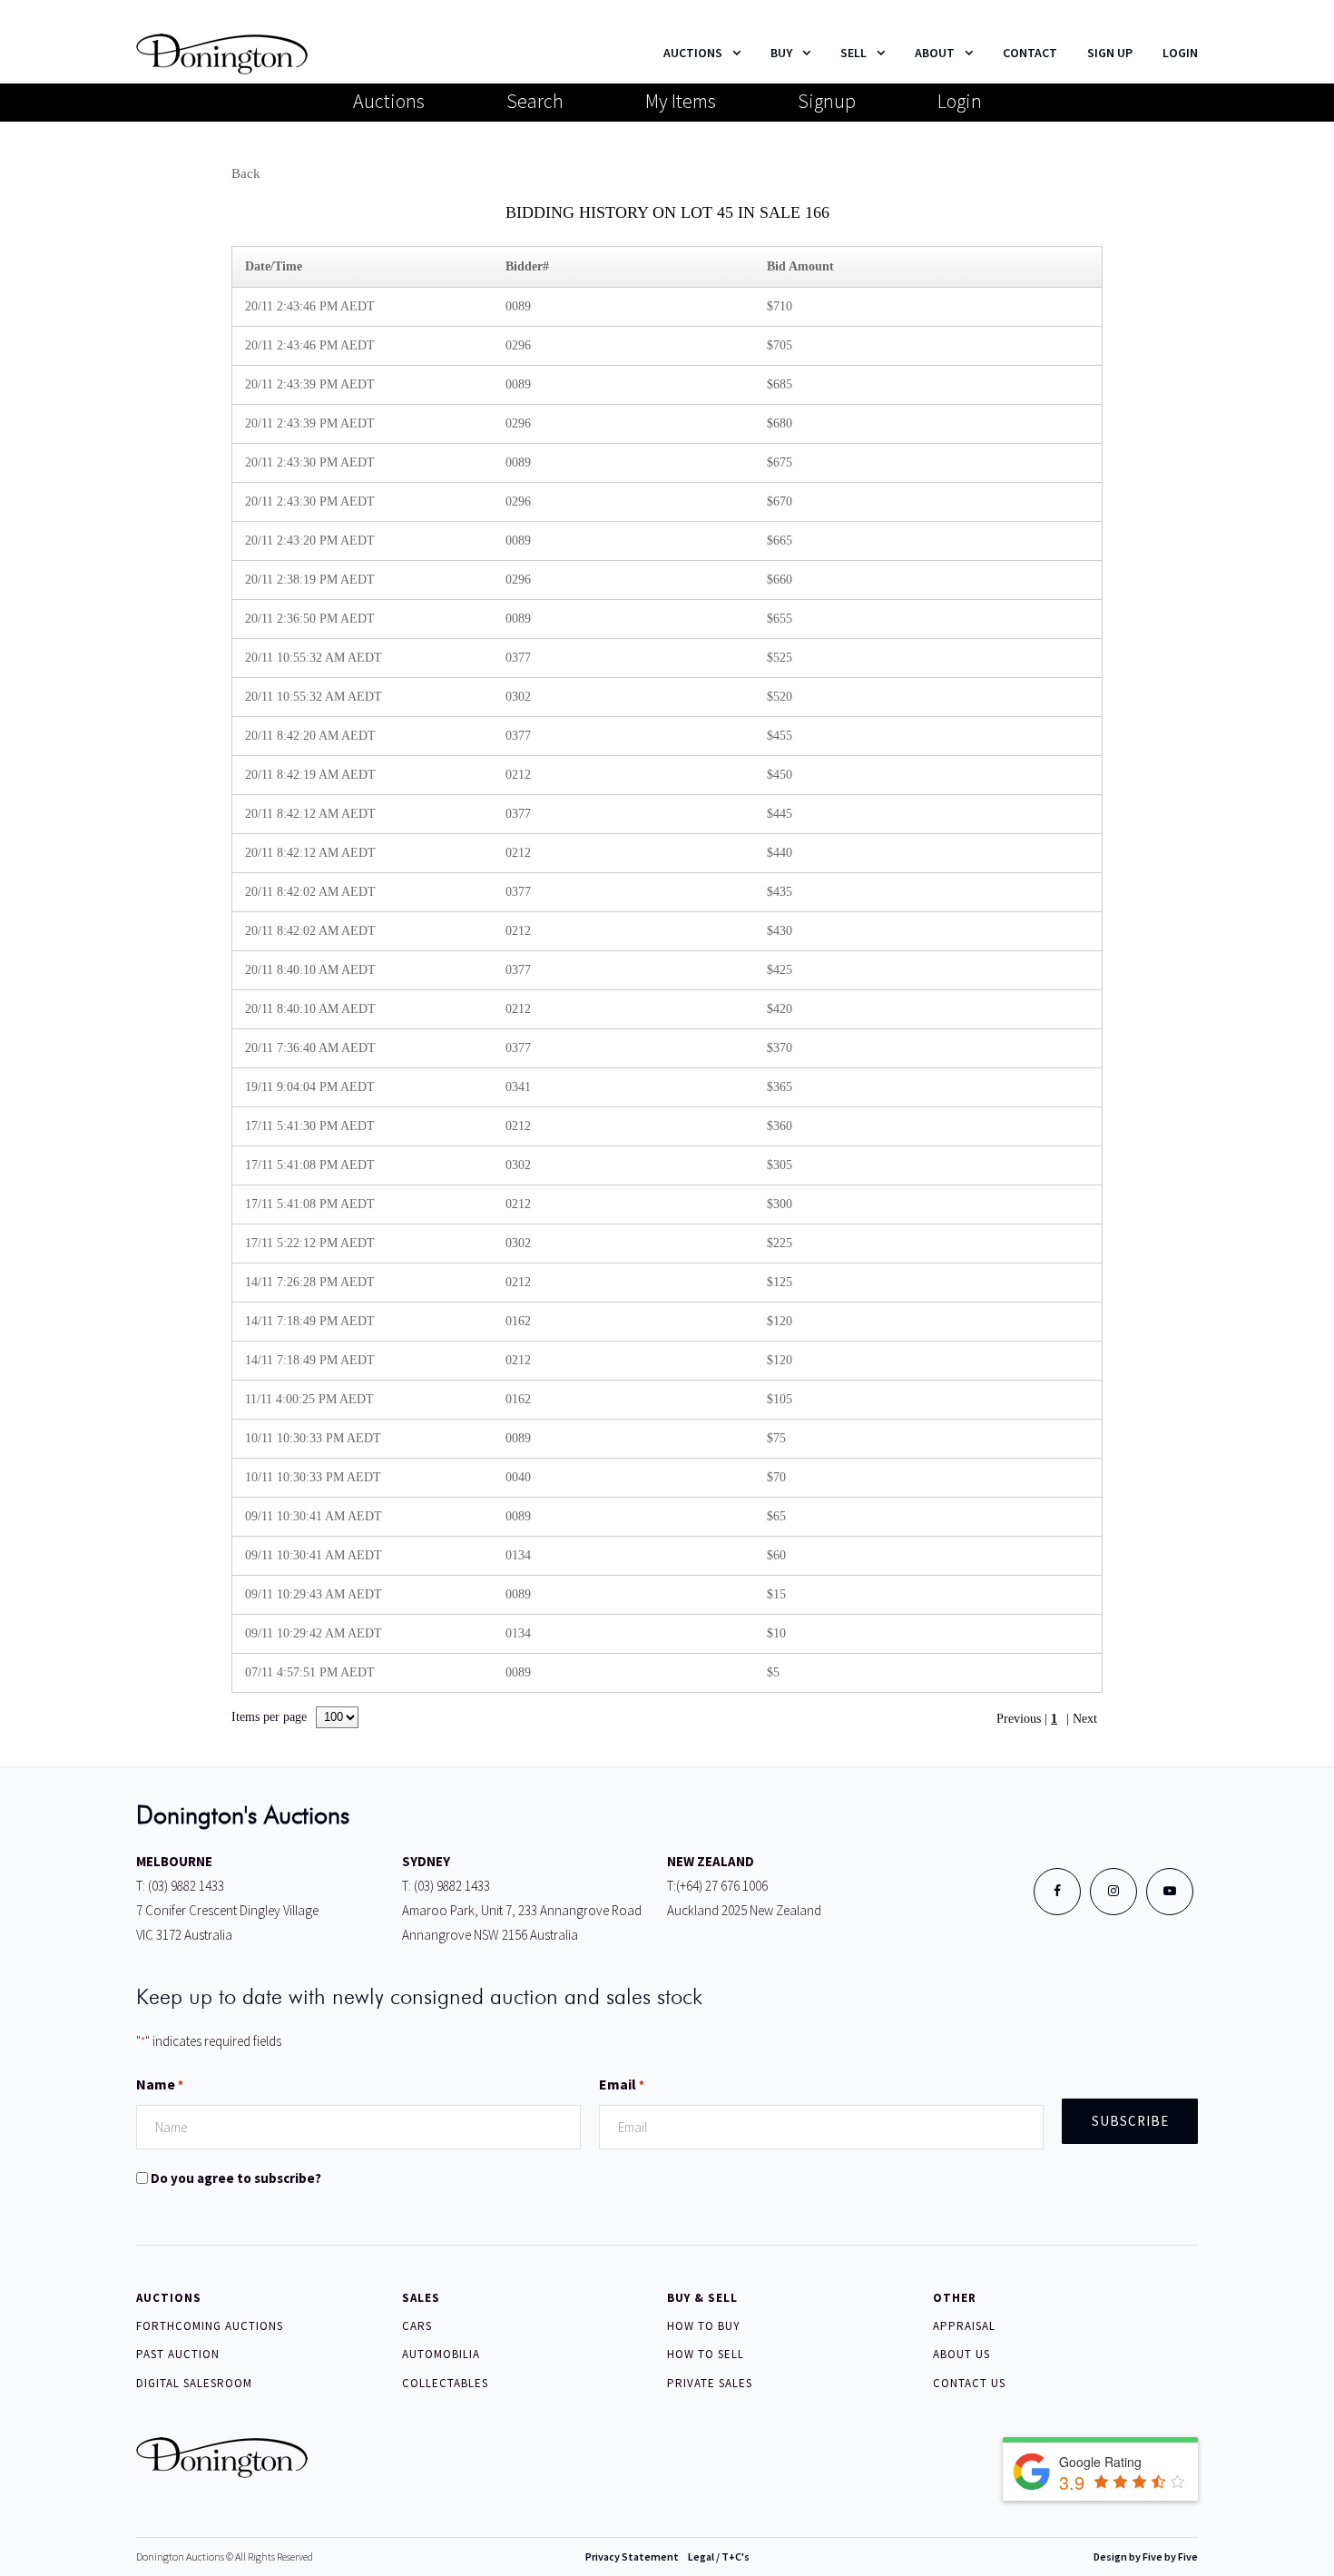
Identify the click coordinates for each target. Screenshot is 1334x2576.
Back (246, 173)
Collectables (445, 2383)
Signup (827, 101)
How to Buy (704, 2326)
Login (960, 101)
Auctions (389, 101)
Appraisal (964, 2326)
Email (622, 2084)
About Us (961, 2354)
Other (955, 2298)
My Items (681, 101)
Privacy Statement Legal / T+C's (667, 2556)
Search (535, 101)
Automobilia (441, 2354)
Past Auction (178, 2354)
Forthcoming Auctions (210, 2326)
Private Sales (710, 2383)
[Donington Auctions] (222, 52)
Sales (421, 2298)
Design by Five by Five (1146, 2556)
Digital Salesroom (194, 2383)
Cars (417, 2326)
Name (160, 2084)
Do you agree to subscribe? (236, 2178)
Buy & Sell (702, 2298)
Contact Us (969, 2383)
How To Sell (706, 2354)
